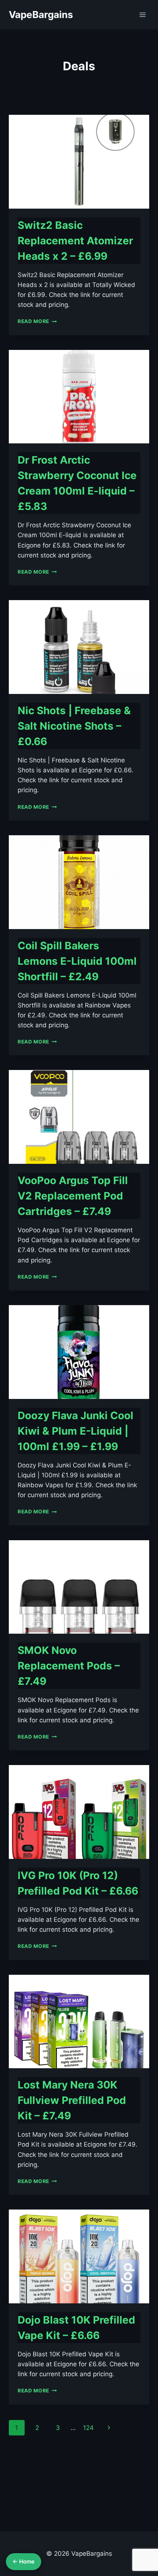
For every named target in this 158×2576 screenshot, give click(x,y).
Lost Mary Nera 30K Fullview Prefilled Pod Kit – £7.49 (72, 2100)
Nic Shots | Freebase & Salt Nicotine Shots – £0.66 (74, 726)
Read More (37, 321)
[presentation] (79, 162)
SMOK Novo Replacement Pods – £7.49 (69, 1666)
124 (88, 2428)
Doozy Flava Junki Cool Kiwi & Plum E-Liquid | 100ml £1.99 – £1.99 (76, 1431)
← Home (24, 2561)
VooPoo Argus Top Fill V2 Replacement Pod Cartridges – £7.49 (73, 1196)
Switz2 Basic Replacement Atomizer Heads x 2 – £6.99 (75, 241)
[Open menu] (142, 15)
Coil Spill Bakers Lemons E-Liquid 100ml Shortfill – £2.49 (77, 961)
